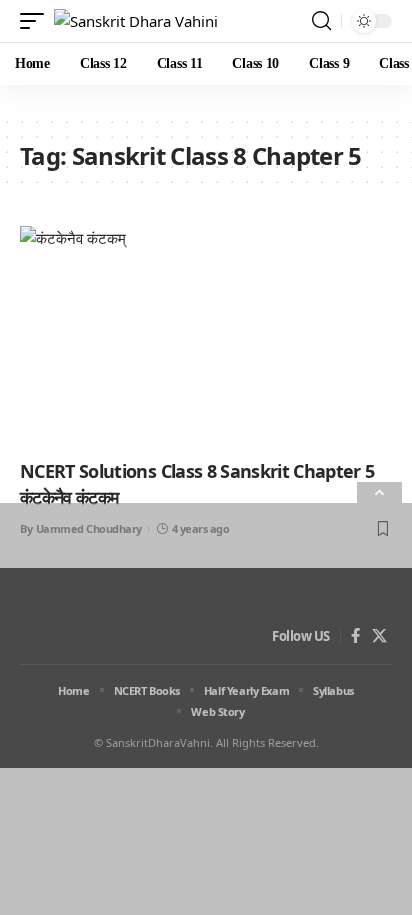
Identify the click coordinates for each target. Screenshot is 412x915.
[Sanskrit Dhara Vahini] (136, 21)
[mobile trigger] (37, 21)
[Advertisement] (206, 709)
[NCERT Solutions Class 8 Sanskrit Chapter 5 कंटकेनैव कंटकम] (206, 337)
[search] (321, 21)
